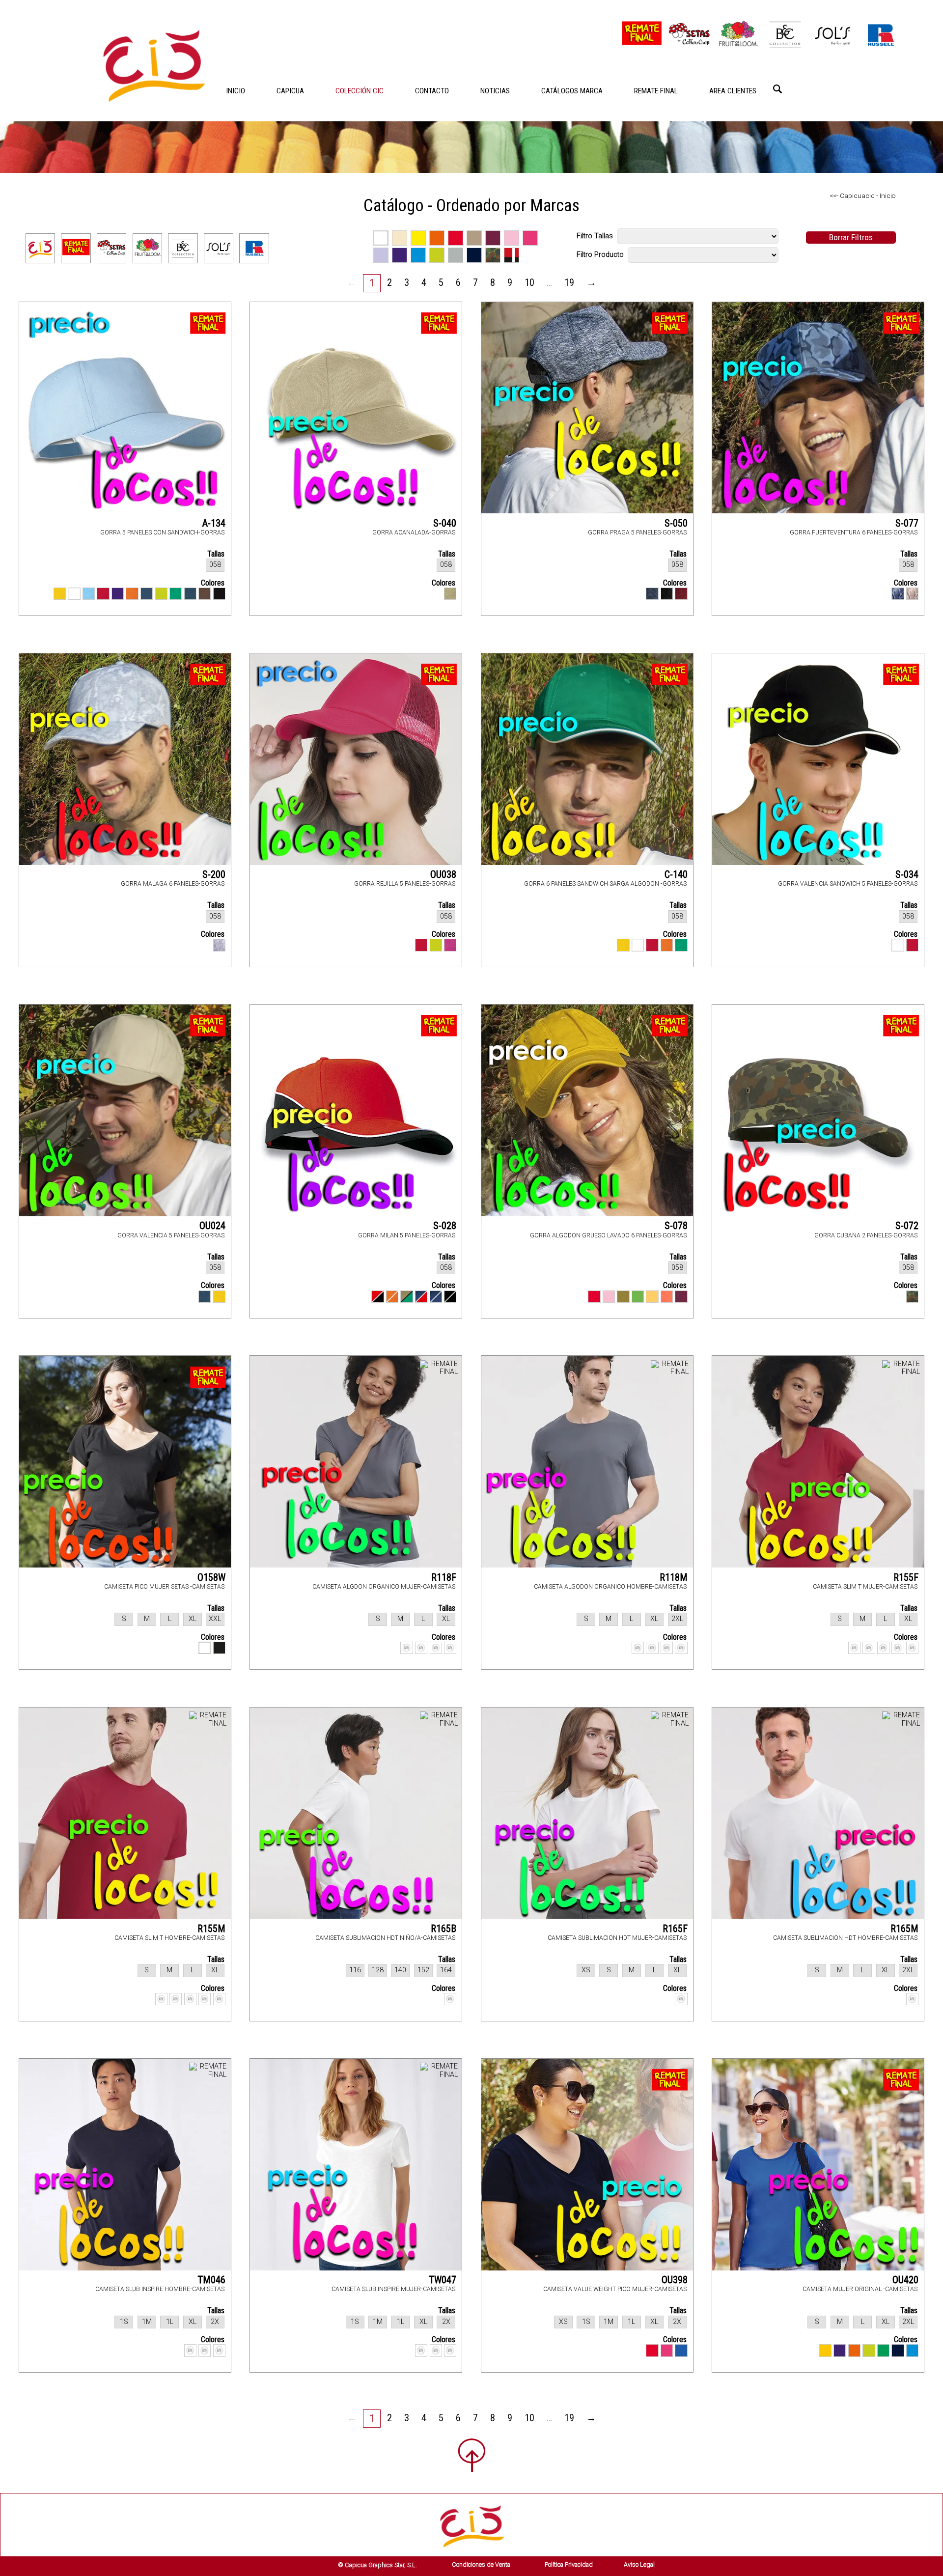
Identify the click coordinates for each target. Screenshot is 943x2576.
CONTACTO (432, 91)
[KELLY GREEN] (176, 594)
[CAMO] (912, 1297)
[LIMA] (436, 945)
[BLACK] (219, 594)
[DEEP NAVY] (898, 2350)
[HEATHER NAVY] (652, 594)
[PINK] (609, 1297)
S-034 (907, 874)
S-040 (445, 523)
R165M (904, 1929)
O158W (211, 1577)
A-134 (214, 523)
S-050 (676, 523)
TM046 (211, 2280)
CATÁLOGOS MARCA (572, 91)
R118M (674, 1577)
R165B (444, 1929)
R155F (906, 1577)
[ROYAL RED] (594, 1297)
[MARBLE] (219, 945)
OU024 (212, 1226)
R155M (211, 1929)
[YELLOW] (60, 594)
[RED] (103, 594)
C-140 (676, 874)
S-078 (676, 1226)
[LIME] (869, 2350)
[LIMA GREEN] (161, 594)
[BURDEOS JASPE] (681, 594)
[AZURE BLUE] (912, 2350)
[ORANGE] (132, 594)
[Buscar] (777, 89)
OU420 (905, 2280)
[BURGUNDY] (681, 1297)
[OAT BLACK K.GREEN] (406, 1297)
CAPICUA (290, 91)
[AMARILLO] (219, 1297)
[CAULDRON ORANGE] (667, 1297)
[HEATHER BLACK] (667, 594)
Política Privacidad (569, 2564)
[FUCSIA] (450, 945)
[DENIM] (190, 594)
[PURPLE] (118, 594)
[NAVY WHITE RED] (421, 1297)
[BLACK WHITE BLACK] (450, 1297)
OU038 (443, 874)
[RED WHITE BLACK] (377, 1297)
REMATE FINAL (656, 91)
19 (569, 282)
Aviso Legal (639, 2564)
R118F (444, 1577)
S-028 (445, 1226)
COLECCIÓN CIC (360, 91)
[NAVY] (147, 594)
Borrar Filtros (851, 237)
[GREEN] (681, 945)
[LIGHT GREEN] (638, 1297)
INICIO (236, 91)
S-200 (214, 874)
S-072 (907, 1226)
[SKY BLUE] (89, 594)
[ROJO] (421, 945)
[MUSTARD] (623, 1297)
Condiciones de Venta (481, 2564)
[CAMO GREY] (912, 594)
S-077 (907, 523)
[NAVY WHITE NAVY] (436, 1297)
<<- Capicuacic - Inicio (863, 196)
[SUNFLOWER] (825, 2350)
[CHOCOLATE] (205, 594)
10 (529, 282)
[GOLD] (652, 1297)
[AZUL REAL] (681, 2350)
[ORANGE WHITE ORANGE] (392, 1297)
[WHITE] (74, 594)
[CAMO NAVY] (898, 594)
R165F (675, 1929)
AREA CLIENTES (733, 91)
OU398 (675, 2280)
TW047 (443, 2280)
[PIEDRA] (450, 594)
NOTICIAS (495, 91)
